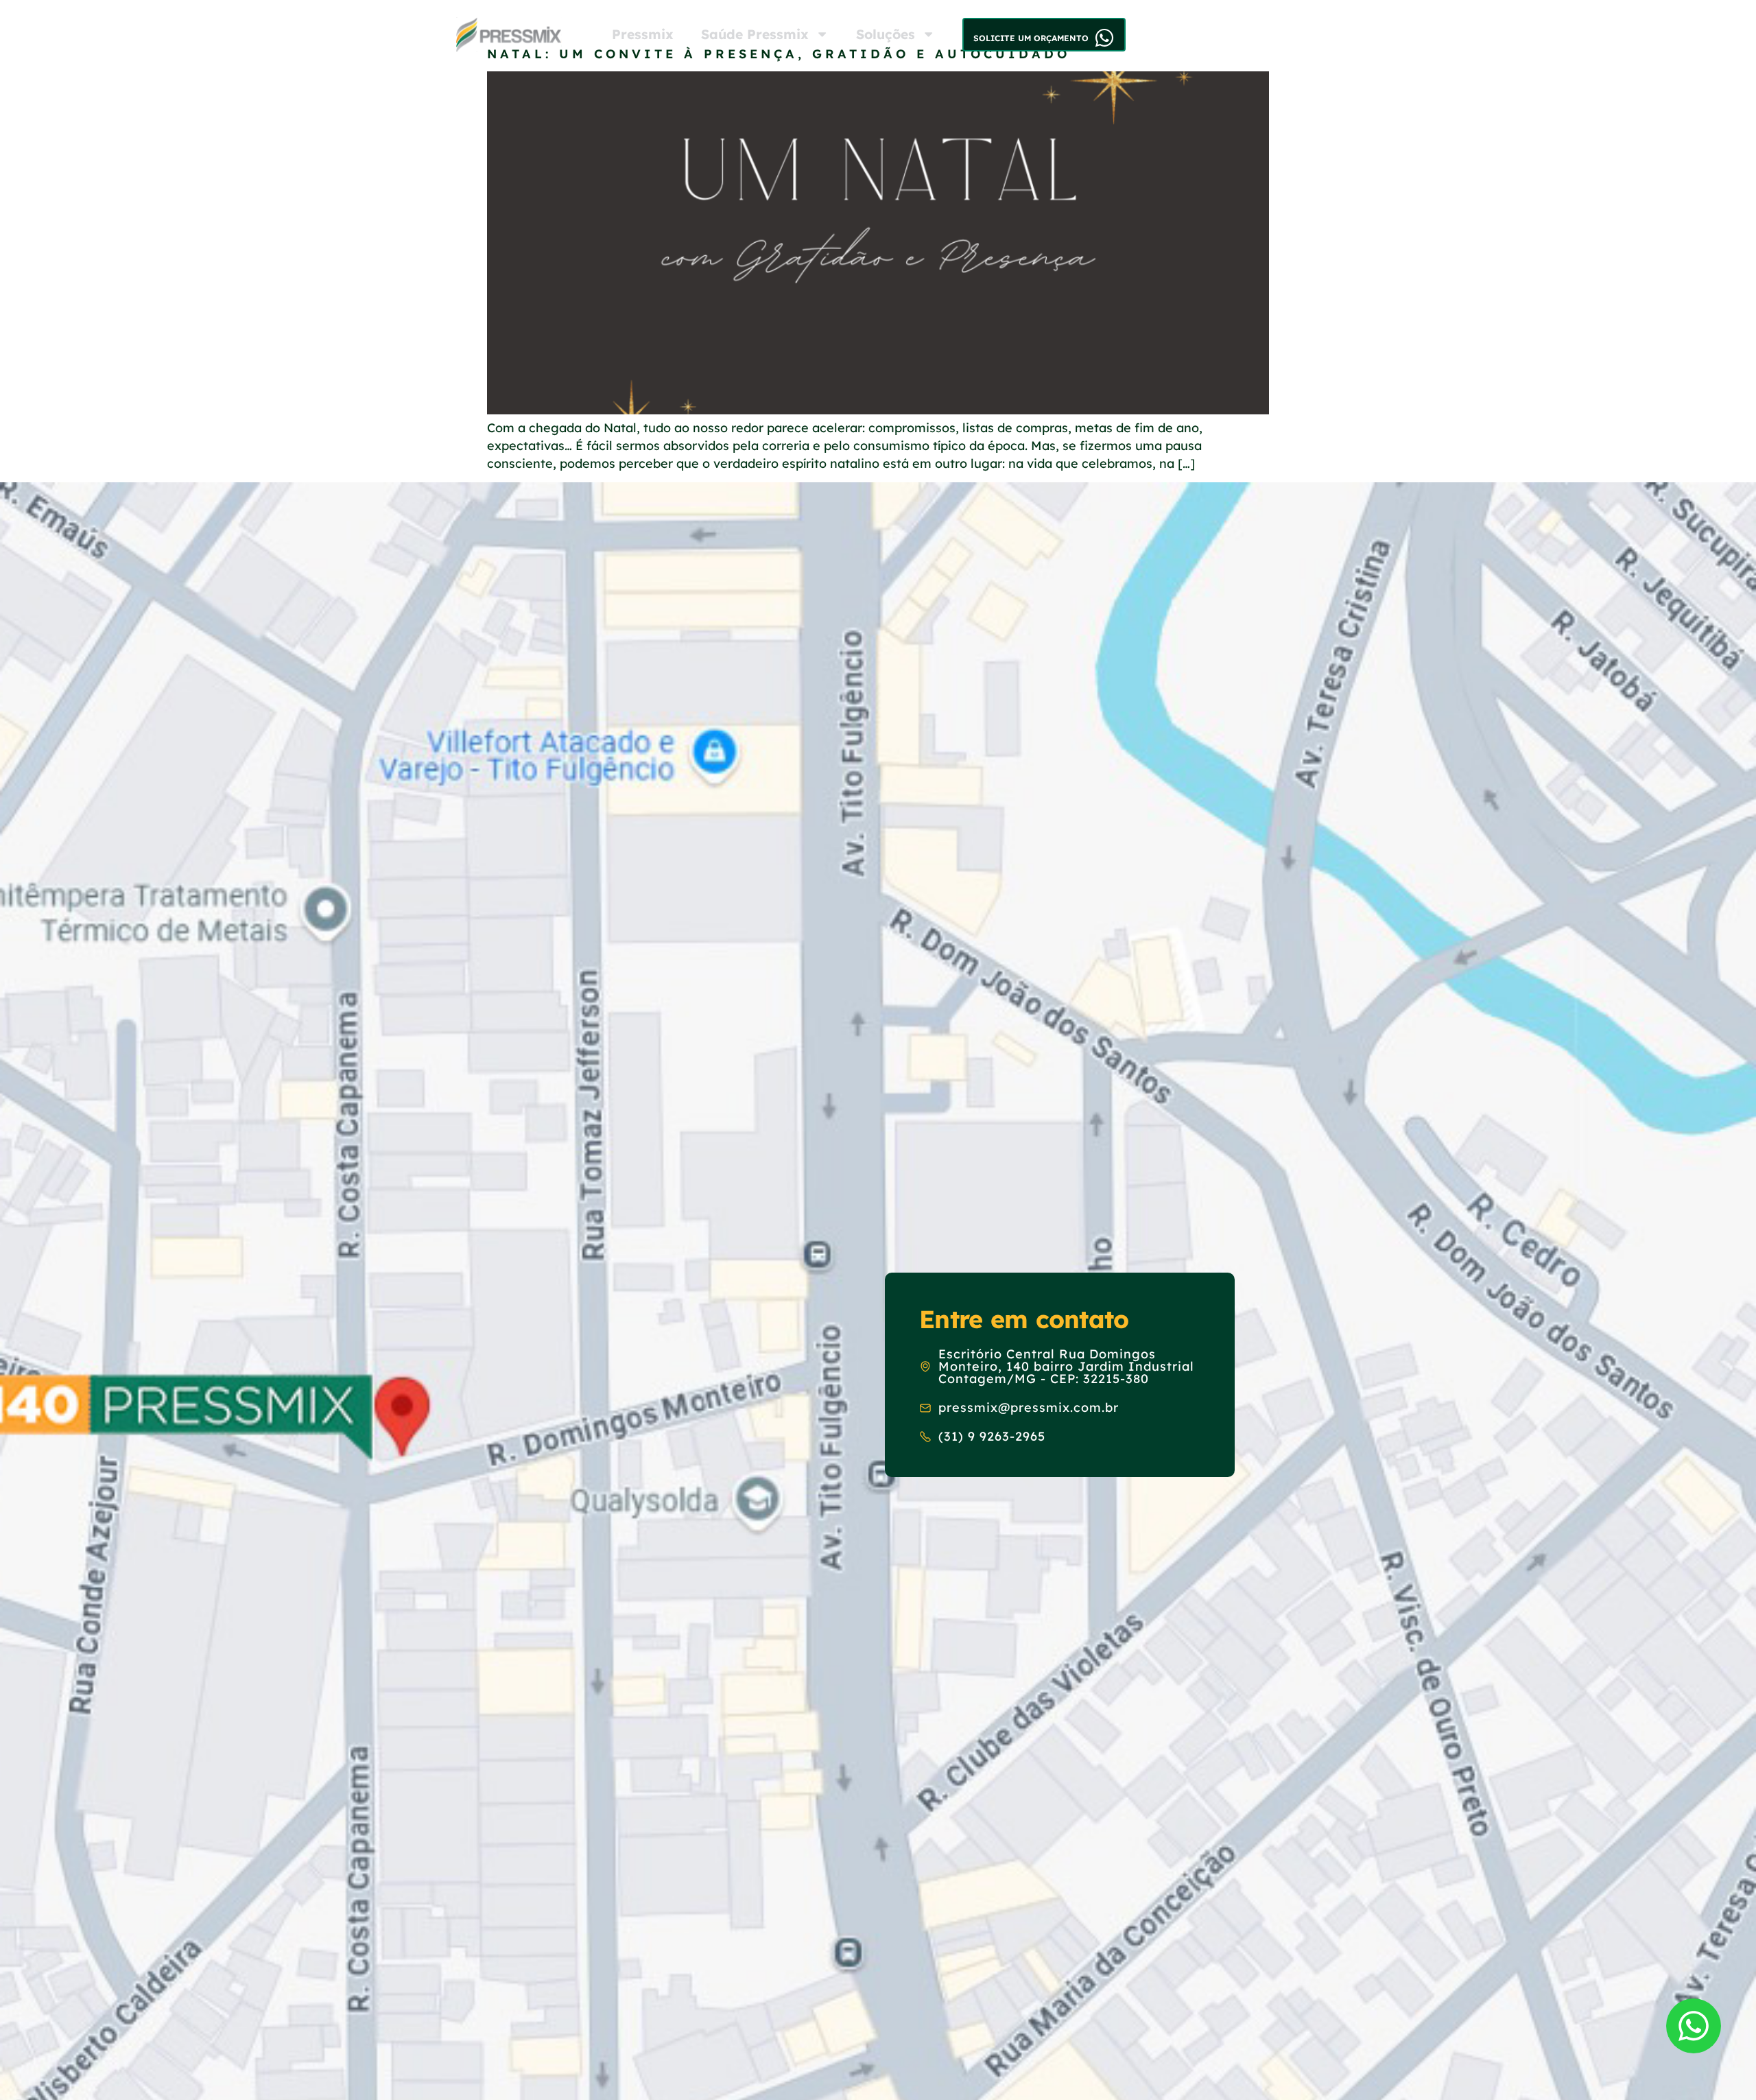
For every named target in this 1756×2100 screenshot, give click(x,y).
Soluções (886, 34)
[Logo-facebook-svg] (1189, 34)
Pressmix (643, 34)
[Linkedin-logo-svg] (1215, 34)
